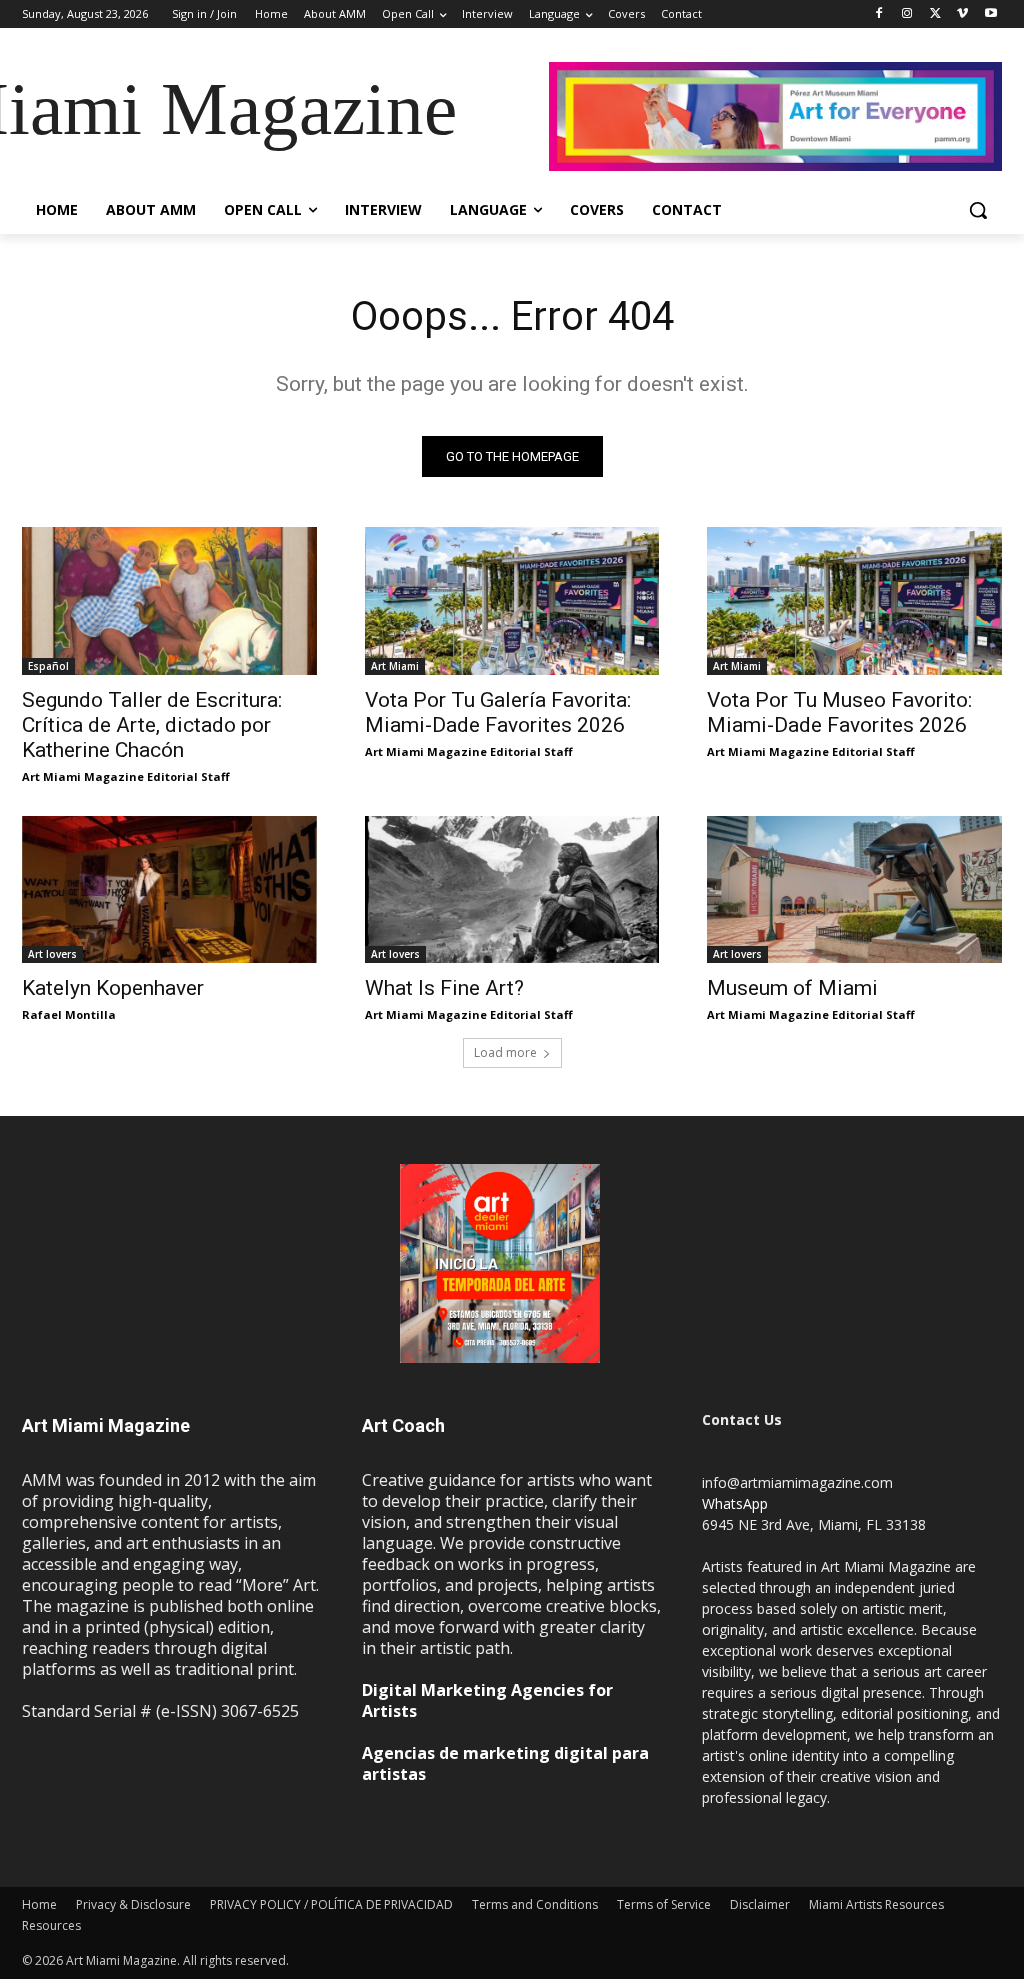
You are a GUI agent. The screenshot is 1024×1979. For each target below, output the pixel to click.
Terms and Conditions (535, 1904)
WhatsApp (735, 1503)
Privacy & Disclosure (133, 1904)
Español (48, 666)
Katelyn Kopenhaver (113, 988)
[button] (978, 210)
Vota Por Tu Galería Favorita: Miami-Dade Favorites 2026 (498, 712)
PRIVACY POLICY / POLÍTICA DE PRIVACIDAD (331, 1904)
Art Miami (395, 666)
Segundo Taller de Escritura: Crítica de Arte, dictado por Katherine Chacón (152, 725)
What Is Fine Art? (444, 988)
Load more (505, 1052)
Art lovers (52, 954)
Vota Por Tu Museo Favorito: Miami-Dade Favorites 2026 (839, 712)
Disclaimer (760, 1904)
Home (39, 1904)
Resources (51, 1925)
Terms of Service (664, 1904)
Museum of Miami (792, 988)
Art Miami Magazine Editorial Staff (126, 776)
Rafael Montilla (69, 1014)
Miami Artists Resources (876, 1904)
